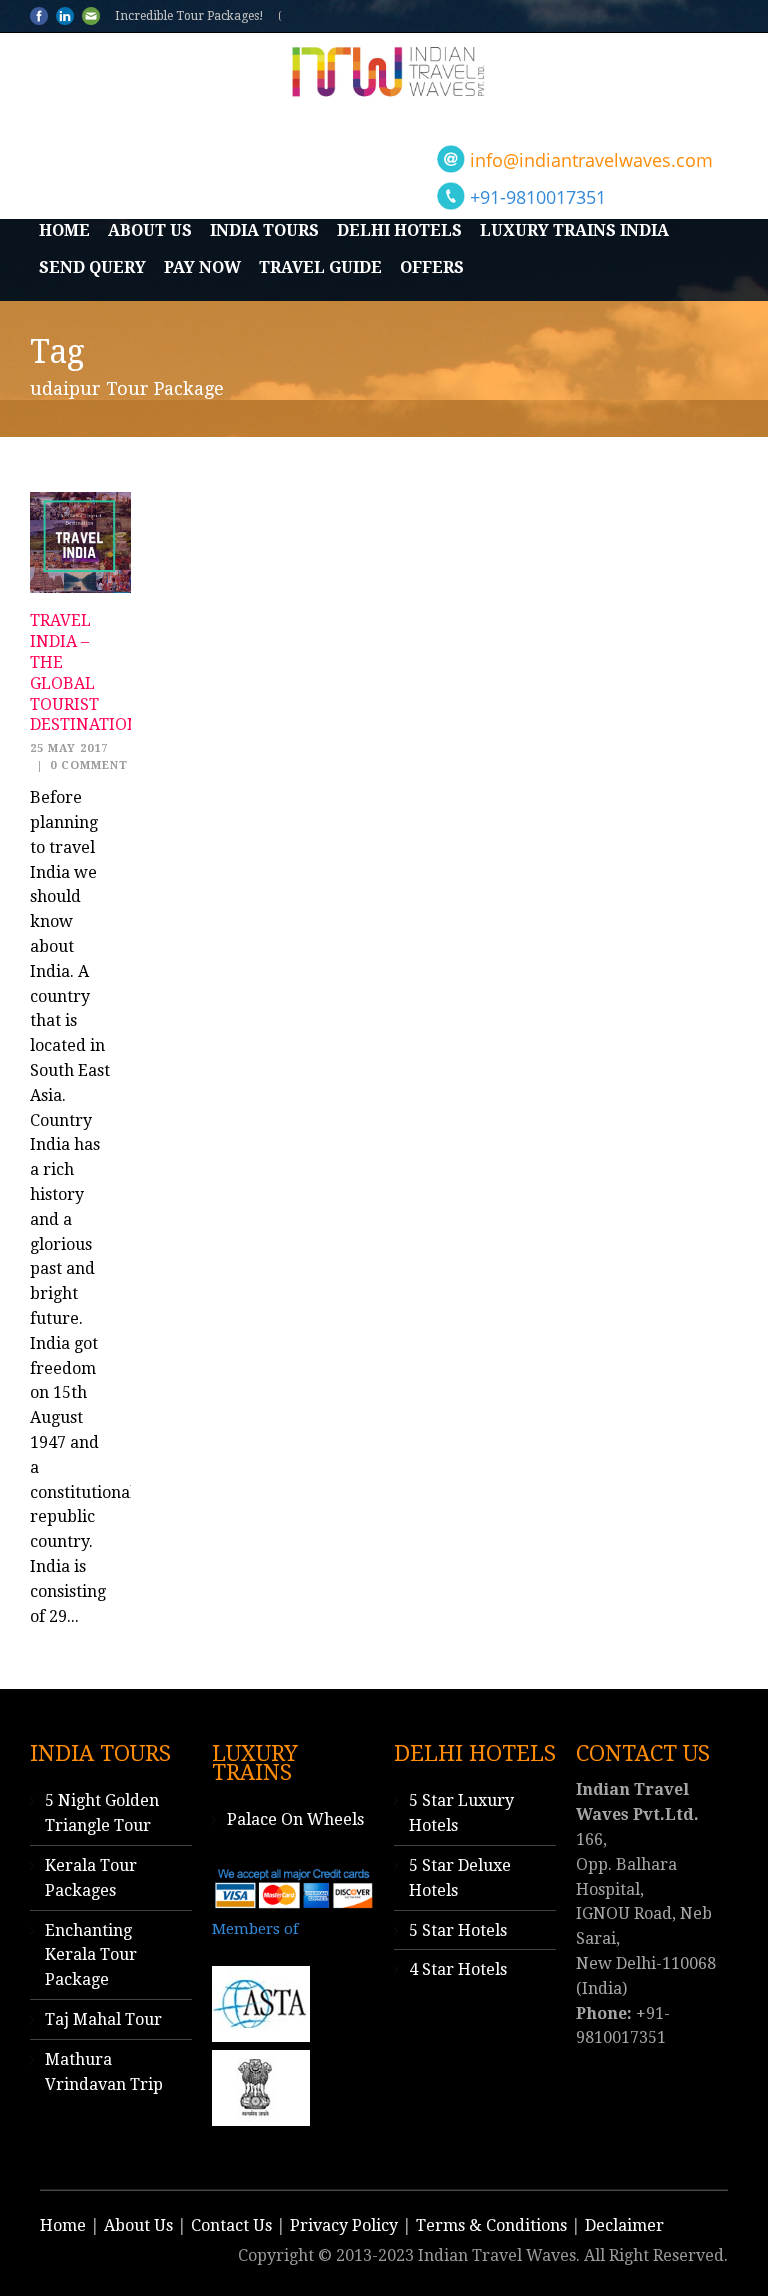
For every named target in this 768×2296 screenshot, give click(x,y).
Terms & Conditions (491, 2225)
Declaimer (624, 2225)
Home (64, 230)
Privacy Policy (344, 2225)
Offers (432, 267)
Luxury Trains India (574, 230)
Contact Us (231, 2225)
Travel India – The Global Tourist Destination (85, 672)
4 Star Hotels (458, 1969)
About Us (150, 230)
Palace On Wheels (295, 1819)
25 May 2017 (69, 748)
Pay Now (202, 267)
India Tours (264, 230)
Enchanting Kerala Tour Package (91, 1955)
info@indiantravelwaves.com (591, 160)
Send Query (92, 267)
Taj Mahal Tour (103, 2019)
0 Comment (89, 765)
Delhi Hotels (399, 230)
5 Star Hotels (458, 1930)
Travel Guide (320, 267)
